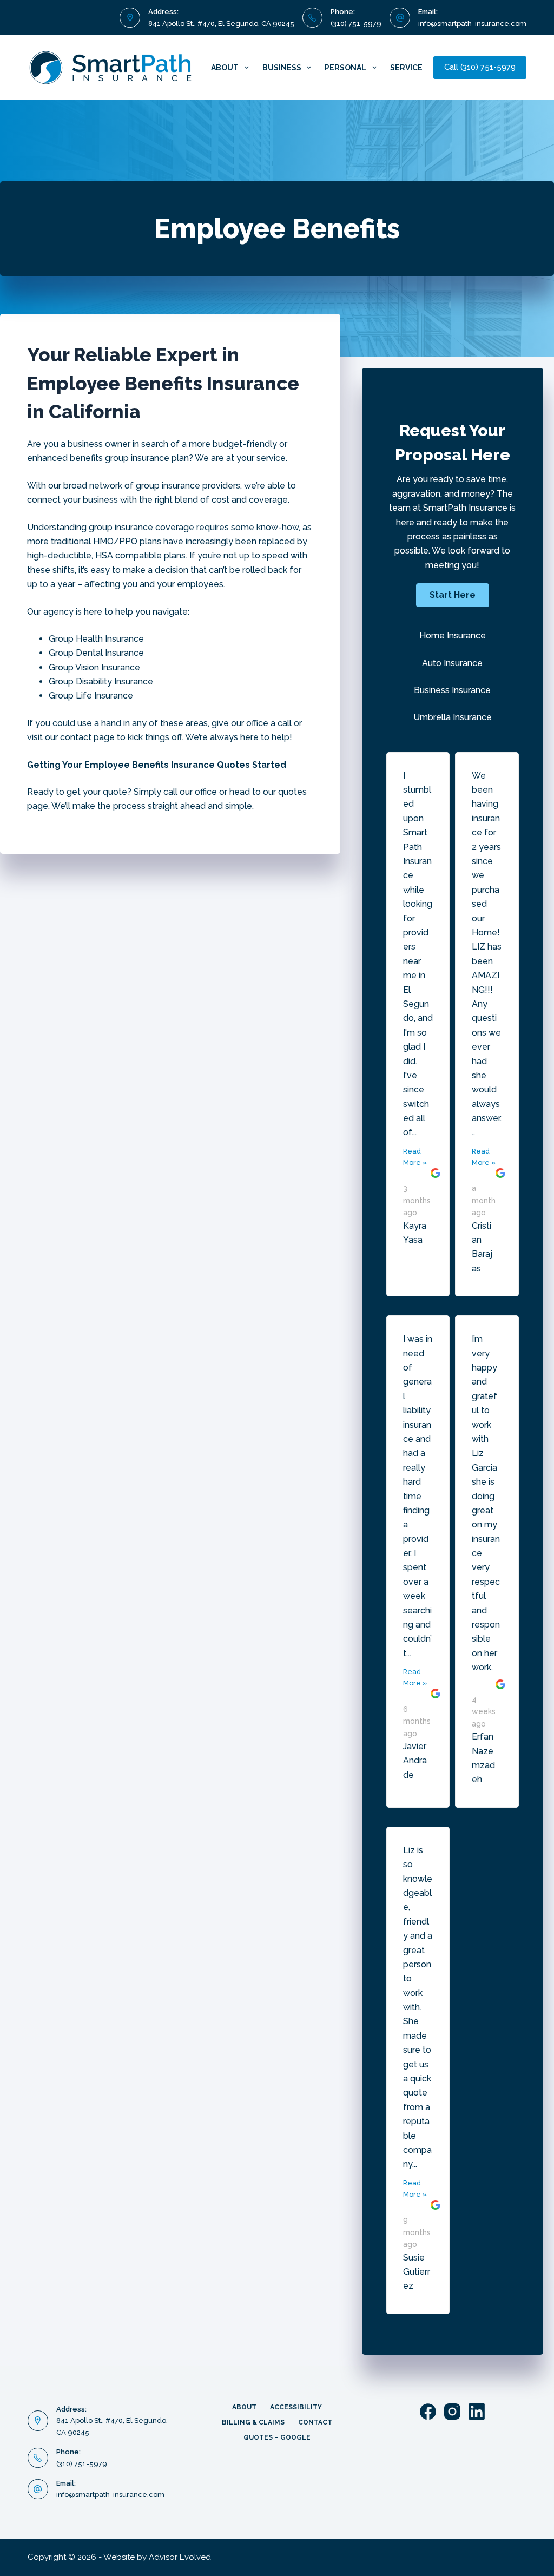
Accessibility (296, 2407)
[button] (453, 595)
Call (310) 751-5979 (480, 67)
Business (282, 68)
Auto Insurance (452, 663)
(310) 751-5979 (356, 24)
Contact (315, 2422)
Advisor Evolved (180, 2557)
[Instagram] (452, 2412)
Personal (345, 68)
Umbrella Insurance (453, 717)
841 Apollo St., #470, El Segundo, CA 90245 (221, 24)
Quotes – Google (277, 2437)
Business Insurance (452, 690)
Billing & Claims (253, 2422)
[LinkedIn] (477, 2412)
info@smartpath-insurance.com (472, 24)
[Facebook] (428, 2412)
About (225, 68)
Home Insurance (453, 635)
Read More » (415, 1157)
